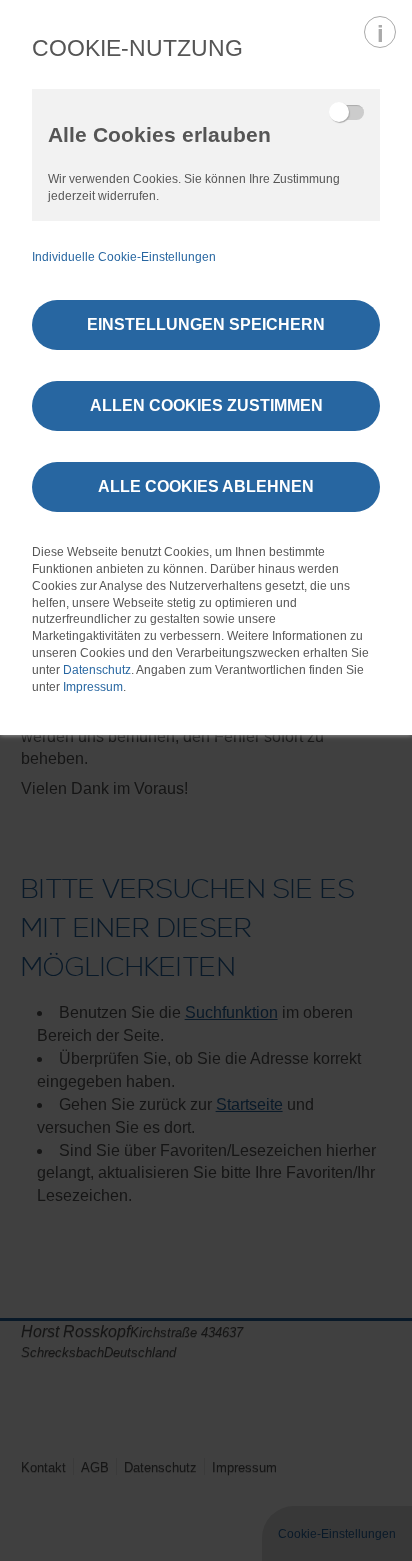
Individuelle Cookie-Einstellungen (124, 257)
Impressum (93, 687)
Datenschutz (97, 670)
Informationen (380, 32)
